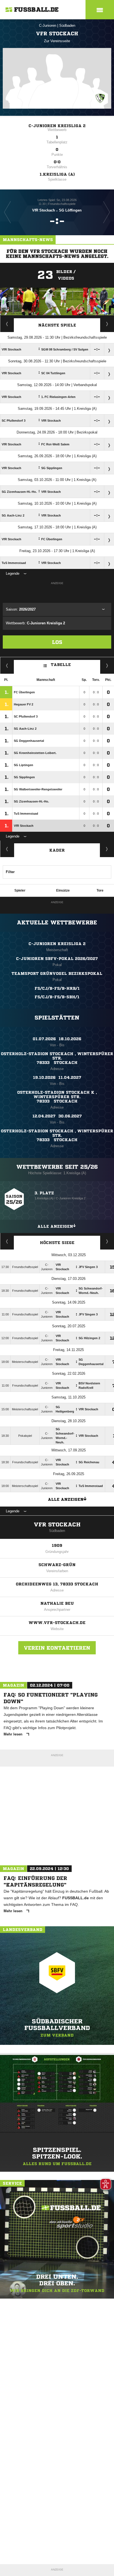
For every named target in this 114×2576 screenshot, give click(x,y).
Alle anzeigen (55, 1226)
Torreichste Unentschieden (107, 1241)
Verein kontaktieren (57, 1648)
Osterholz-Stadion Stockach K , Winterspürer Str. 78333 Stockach (57, 1097)
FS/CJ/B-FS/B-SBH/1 (57, 997)
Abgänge (7, 849)
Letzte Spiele (107, 324)
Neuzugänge (107, 849)
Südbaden (67, 26)
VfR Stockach (57, 1525)
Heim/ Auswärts (107, 665)
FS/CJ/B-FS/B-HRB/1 (57, 988)
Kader (57, 850)
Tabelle (61, 665)
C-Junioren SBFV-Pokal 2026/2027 (57, 959)
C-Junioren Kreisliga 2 (57, 126)
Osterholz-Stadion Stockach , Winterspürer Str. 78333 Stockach (57, 1058)
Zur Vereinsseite (57, 41)
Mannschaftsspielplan (7, 324)
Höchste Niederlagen (7, 1241)
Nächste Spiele (57, 325)
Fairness (7, 665)
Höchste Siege (57, 1243)
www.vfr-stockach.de (57, 1623)
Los (57, 642)
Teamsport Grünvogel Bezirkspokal (57, 973)
